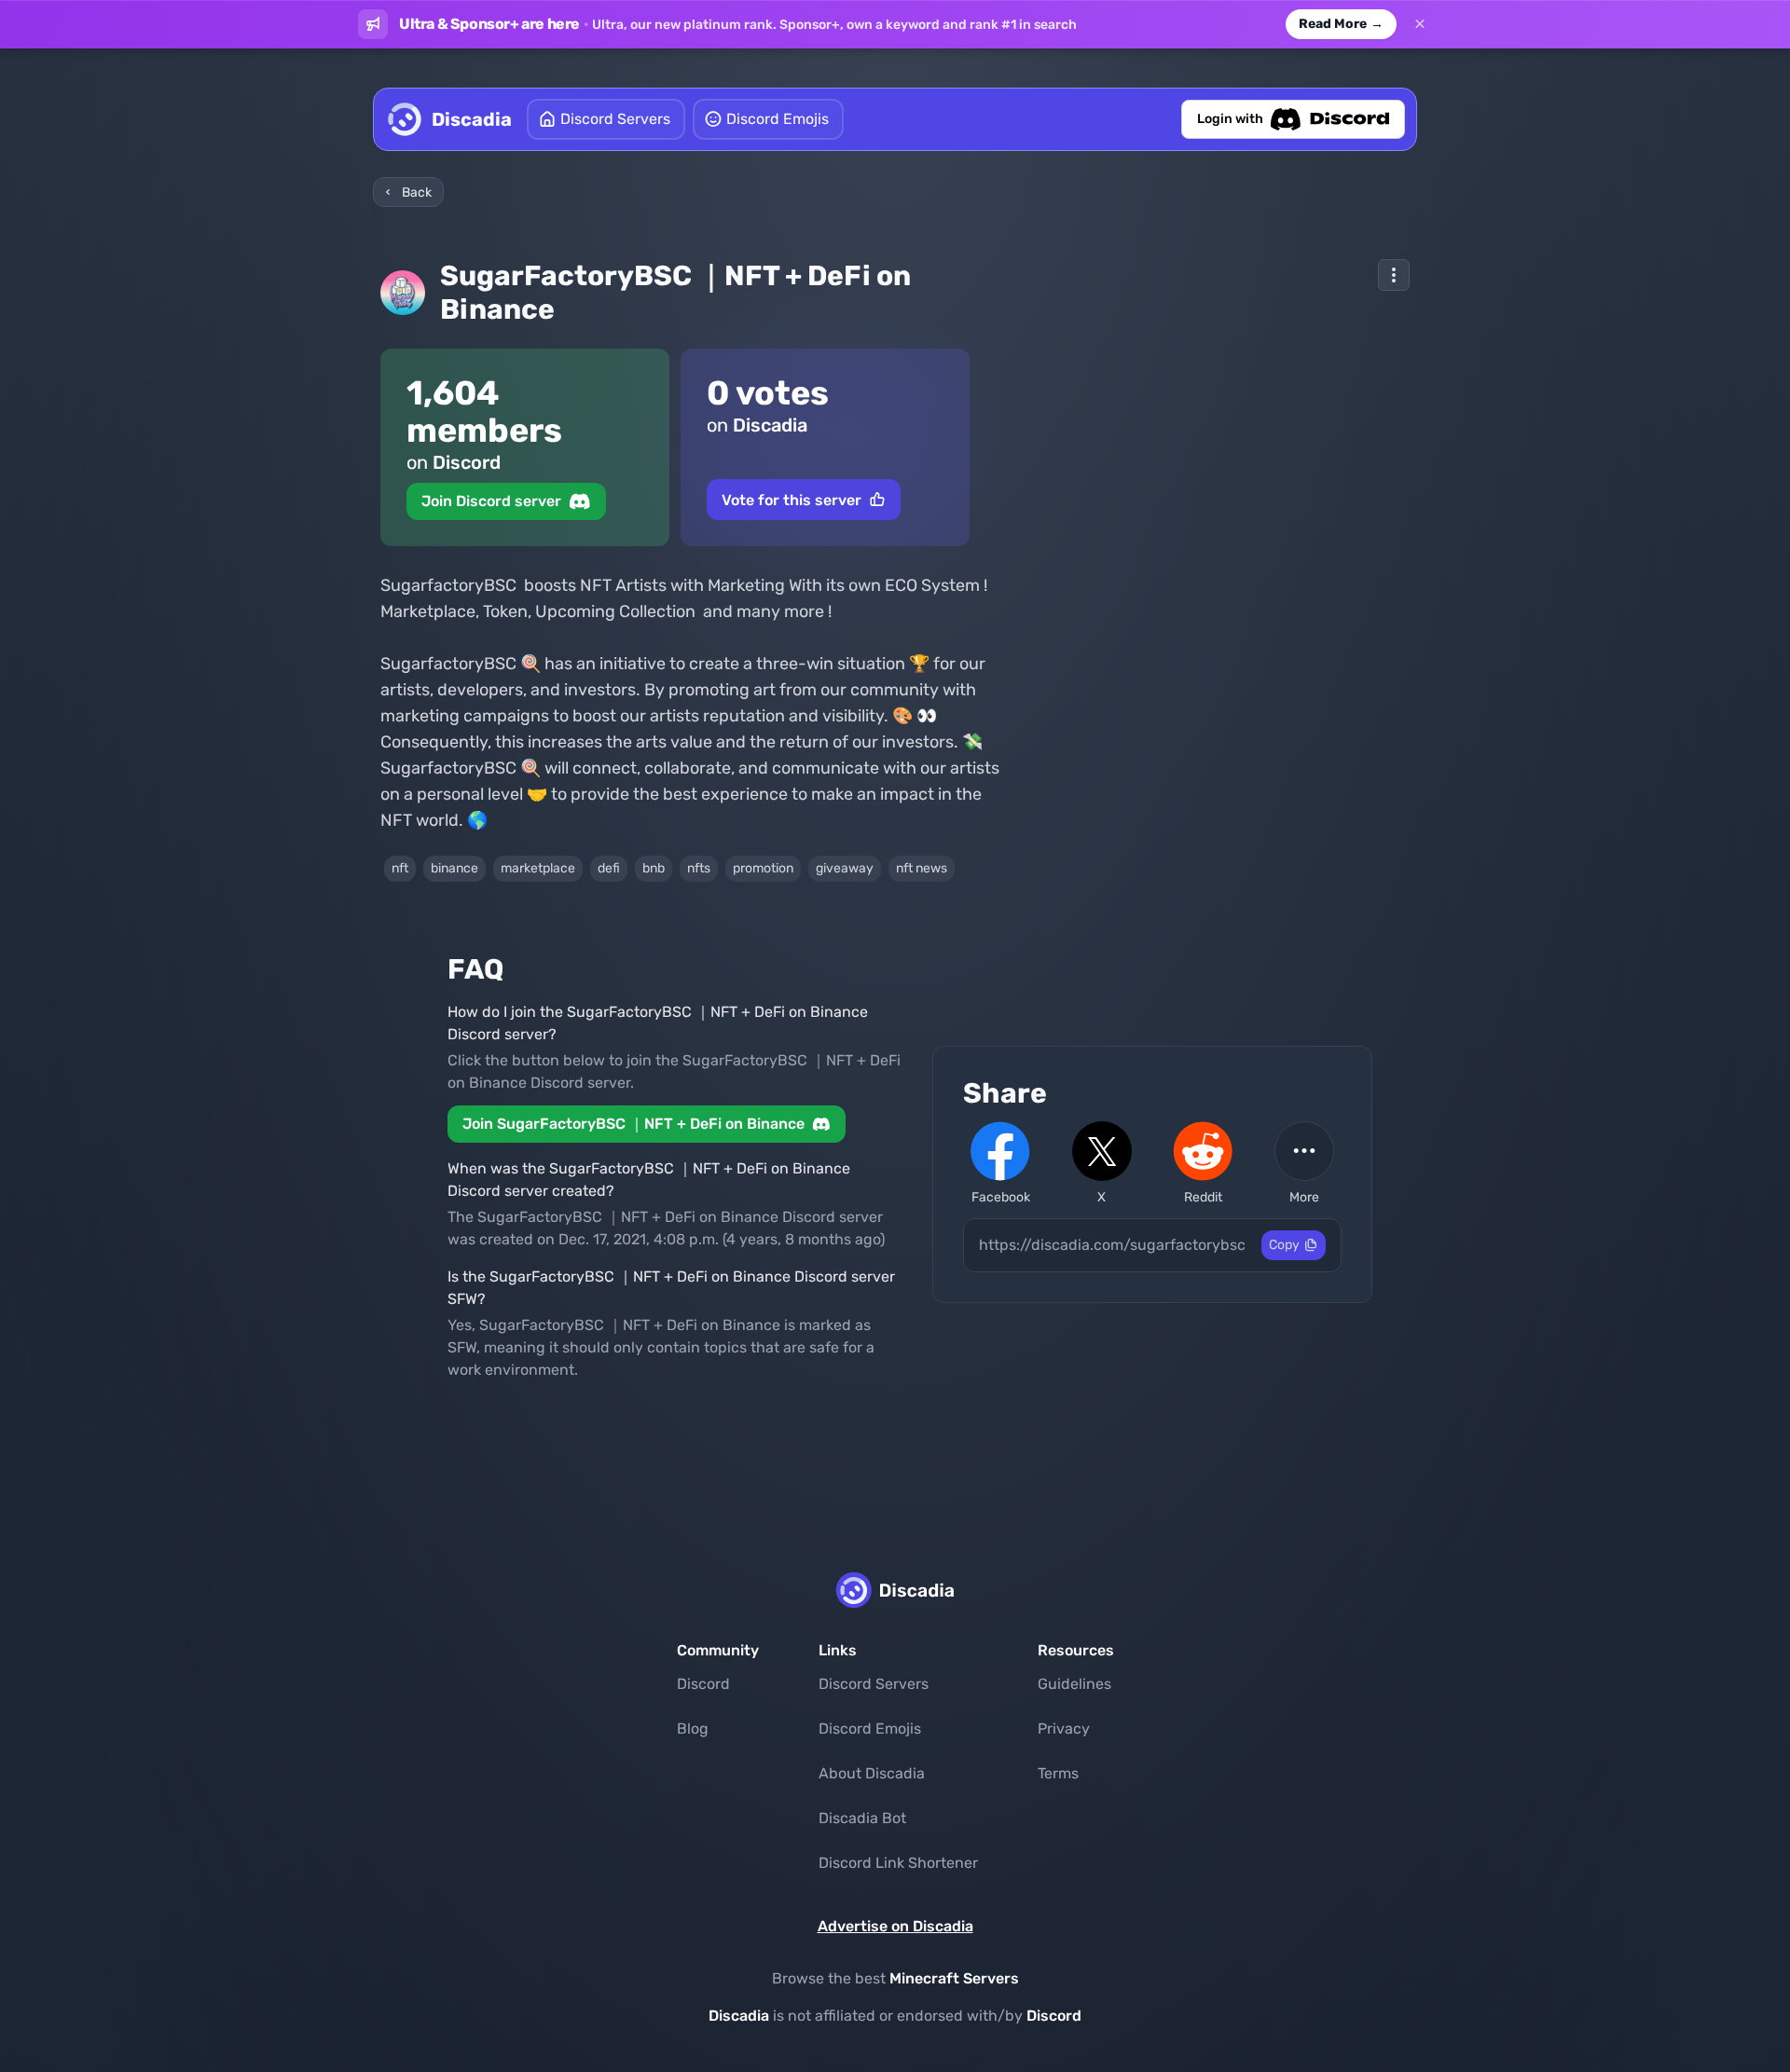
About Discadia (872, 1773)
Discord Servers (874, 1684)
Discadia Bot (862, 1818)
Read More (1341, 24)
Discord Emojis (870, 1729)
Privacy (1064, 1729)
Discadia (739, 2016)
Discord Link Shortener (898, 1863)
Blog (693, 1729)
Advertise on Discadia (895, 1926)
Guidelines (1074, 1684)
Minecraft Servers (954, 1978)
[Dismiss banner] (1420, 24)
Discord (703, 1684)
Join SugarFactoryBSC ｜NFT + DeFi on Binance (633, 1124)
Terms (1058, 1773)
